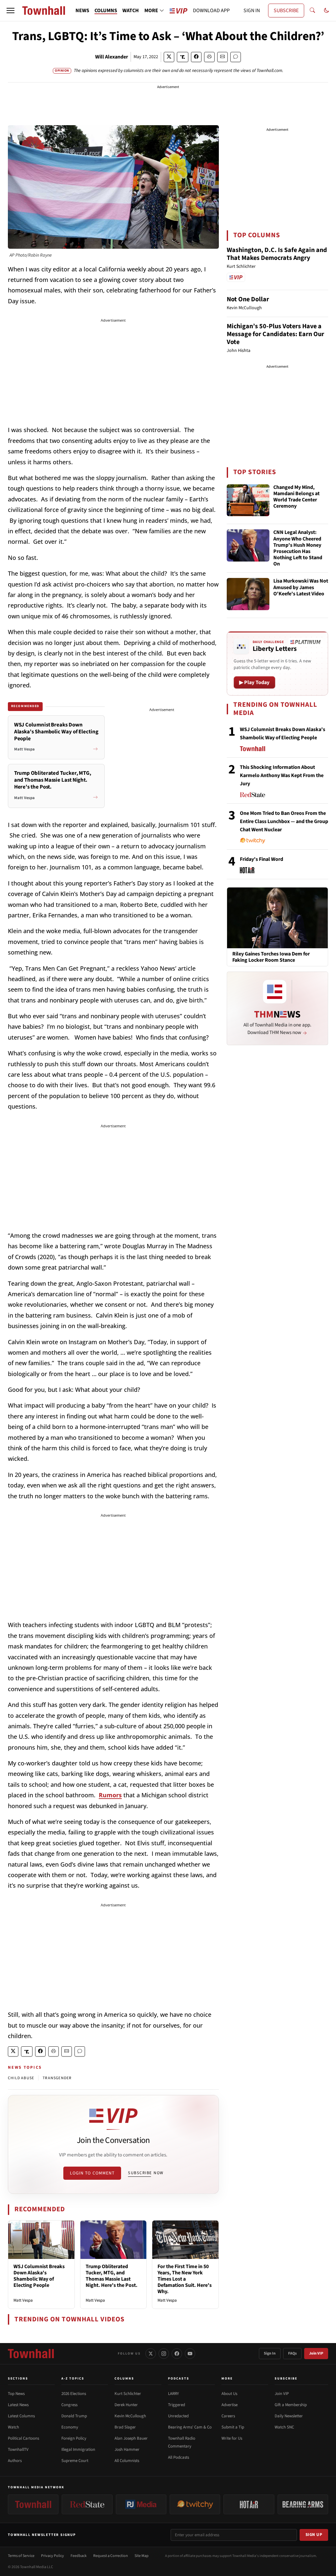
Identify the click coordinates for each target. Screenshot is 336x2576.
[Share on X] (169, 57)
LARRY (173, 2394)
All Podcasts (178, 2457)
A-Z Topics (73, 2379)
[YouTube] (190, 2354)
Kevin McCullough (130, 2416)
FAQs (292, 2353)
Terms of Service (21, 2556)
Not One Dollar (248, 299)
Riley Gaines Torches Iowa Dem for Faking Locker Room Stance (271, 957)
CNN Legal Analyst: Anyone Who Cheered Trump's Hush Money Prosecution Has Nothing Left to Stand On (298, 548)
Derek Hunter (126, 2405)
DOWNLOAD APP (211, 11)
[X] (151, 2354)
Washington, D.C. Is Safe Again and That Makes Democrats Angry (277, 254)
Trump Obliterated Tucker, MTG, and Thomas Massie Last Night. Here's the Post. (112, 2276)
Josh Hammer (127, 2449)
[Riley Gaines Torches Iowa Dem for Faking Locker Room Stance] (277, 917)
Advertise (230, 2405)
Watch (13, 2427)
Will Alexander (112, 57)
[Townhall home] (31, 2354)
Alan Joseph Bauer (131, 2438)
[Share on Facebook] (196, 57)
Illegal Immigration (78, 2449)
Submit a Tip (233, 2427)
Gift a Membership (291, 2405)
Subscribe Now (146, 2173)
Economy (70, 2427)
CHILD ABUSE (21, 2078)
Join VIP (316, 2353)
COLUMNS (106, 11)
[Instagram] (164, 2354)
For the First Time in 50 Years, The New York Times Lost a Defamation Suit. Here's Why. (185, 2279)
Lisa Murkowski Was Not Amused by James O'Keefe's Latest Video (301, 587)
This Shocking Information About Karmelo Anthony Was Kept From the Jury (282, 775)
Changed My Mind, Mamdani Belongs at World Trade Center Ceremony (296, 497)
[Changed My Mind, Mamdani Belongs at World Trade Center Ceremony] (248, 500)
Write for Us (232, 2438)
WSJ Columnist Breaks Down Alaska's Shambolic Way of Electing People (39, 2276)
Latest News (18, 2405)
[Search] (312, 11)
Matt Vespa (23, 2300)
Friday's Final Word (262, 859)
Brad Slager (125, 2427)
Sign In (270, 2353)
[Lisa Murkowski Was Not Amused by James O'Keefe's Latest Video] (248, 594)
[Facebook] (177, 2354)
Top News (16, 2394)
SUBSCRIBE (286, 11)
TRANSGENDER (57, 2078)
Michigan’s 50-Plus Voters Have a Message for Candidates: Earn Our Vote (275, 334)
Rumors (110, 1795)
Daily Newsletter (289, 2416)
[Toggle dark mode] (326, 11)
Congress (69, 2405)
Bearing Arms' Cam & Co (190, 2427)
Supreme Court (75, 2461)
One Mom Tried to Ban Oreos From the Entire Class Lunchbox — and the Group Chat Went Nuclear (284, 821)
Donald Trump (74, 2416)
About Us (229, 2394)
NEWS (82, 11)
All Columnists (127, 2461)
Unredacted (178, 2416)
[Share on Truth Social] (183, 57)
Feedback (79, 2556)
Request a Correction (111, 2556)
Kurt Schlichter (128, 2394)
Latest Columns (21, 2416)
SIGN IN (252, 11)
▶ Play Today (254, 682)
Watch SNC (284, 2427)
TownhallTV (18, 2449)
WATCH (131, 11)
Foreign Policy (74, 2438)
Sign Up (314, 2535)
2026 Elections (74, 2394)
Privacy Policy (52, 2556)
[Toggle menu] (10, 11)
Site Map (142, 2556)
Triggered (177, 2405)
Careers (228, 2416)
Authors (15, 2461)
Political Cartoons (23, 2438)
